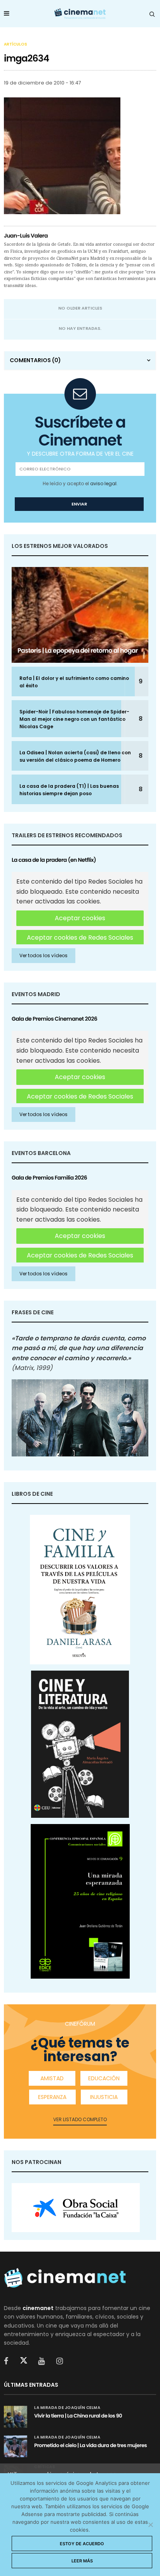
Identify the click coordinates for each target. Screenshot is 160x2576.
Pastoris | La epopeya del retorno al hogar (78, 651)
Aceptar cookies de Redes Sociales (80, 938)
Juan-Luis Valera (26, 236)
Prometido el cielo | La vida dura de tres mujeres (90, 2445)
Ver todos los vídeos (43, 955)
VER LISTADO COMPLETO (80, 2119)
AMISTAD (52, 2078)
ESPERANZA (52, 2097)
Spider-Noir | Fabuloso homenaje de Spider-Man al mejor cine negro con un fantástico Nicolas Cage (74, 719)
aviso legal (103, 483)
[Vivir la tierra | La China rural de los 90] (16, 2417)
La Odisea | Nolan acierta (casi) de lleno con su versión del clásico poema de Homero (75, 756)
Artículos (16, 44)
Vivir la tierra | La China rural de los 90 (78, 2416)
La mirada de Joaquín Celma (67, 2408)
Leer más (82, 2561)
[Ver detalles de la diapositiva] (76, 2208)
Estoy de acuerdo (82, 2544)
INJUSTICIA (104, 2097)
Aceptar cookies (80, 918)
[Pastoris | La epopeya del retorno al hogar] (80, 615)
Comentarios (35, 360)
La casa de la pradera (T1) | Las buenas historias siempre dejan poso (69, 790)
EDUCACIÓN (104, 2078)
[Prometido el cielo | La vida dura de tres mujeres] (16, 2446)
